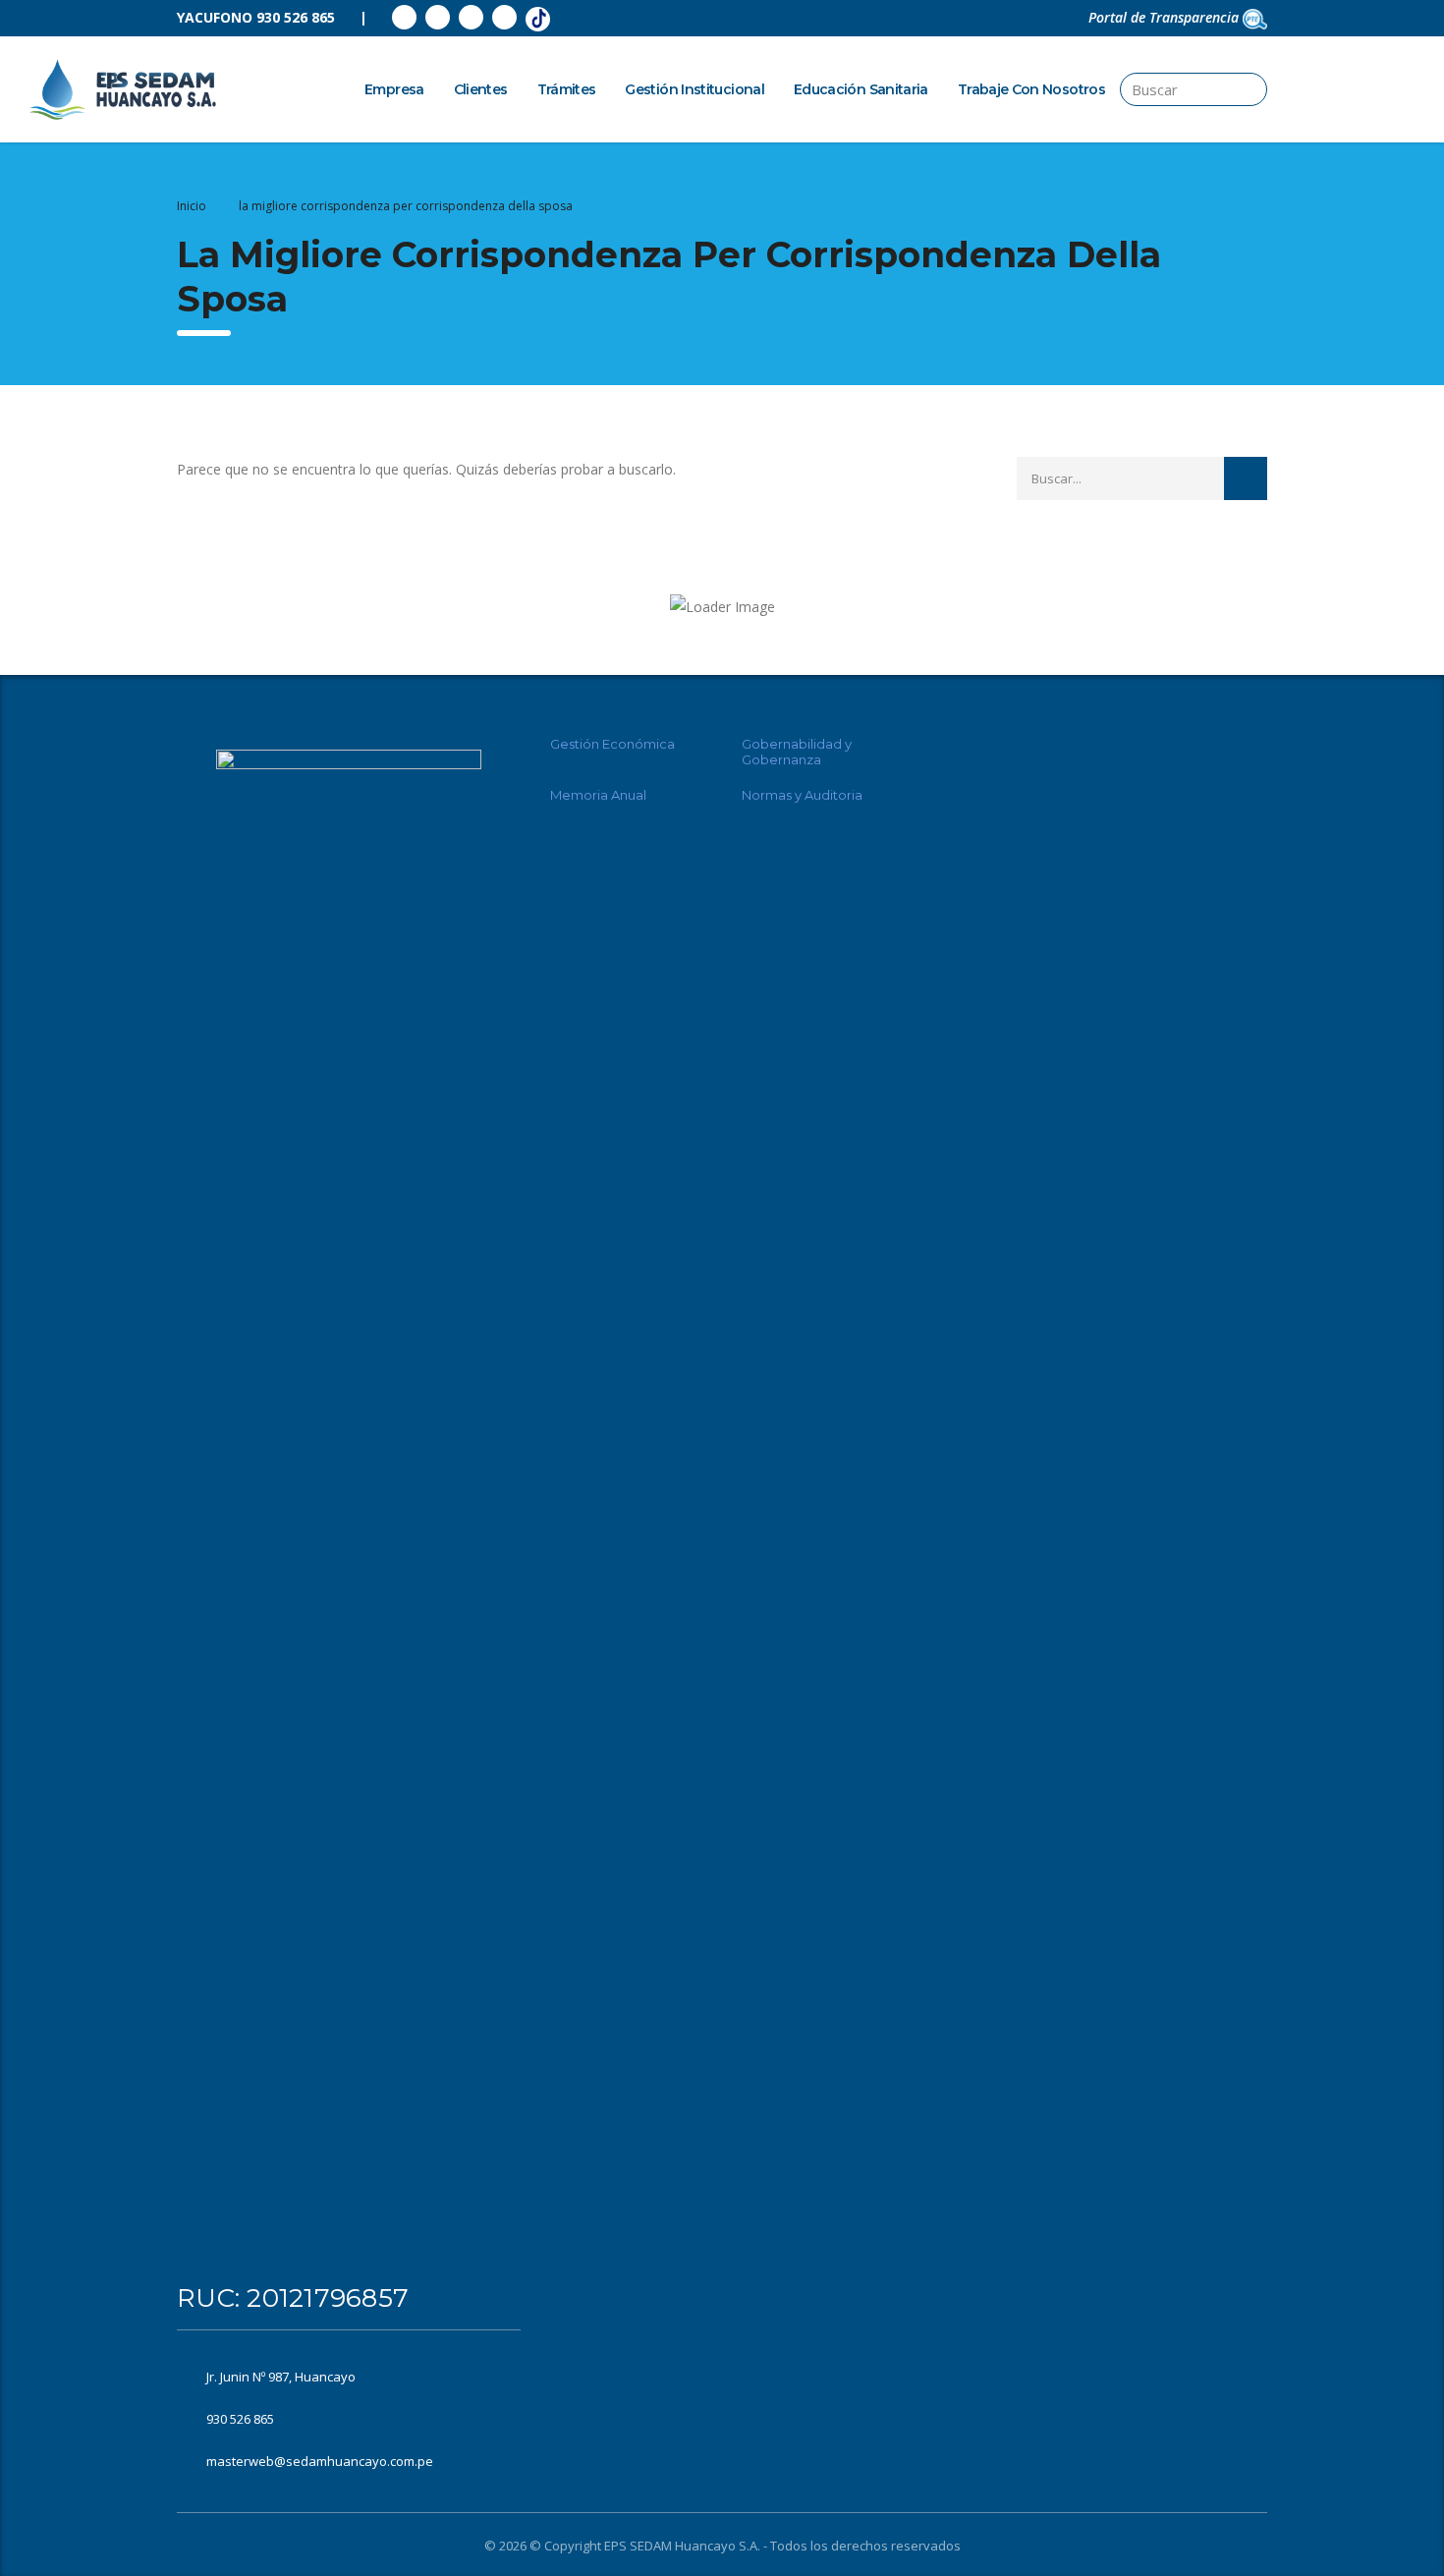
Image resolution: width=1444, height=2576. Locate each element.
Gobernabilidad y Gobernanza (797, 752)
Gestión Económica (612, 744)
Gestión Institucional (694, 89)
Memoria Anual (598, 795)
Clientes (481, 89)
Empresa (394, 89)
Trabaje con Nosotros (1031, 89)
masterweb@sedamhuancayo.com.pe (320, 2461)
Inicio (192, 206)
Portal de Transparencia (1166, 17)
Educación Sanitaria (861, 89)
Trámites (567, 89)
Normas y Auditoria (802, 795)
